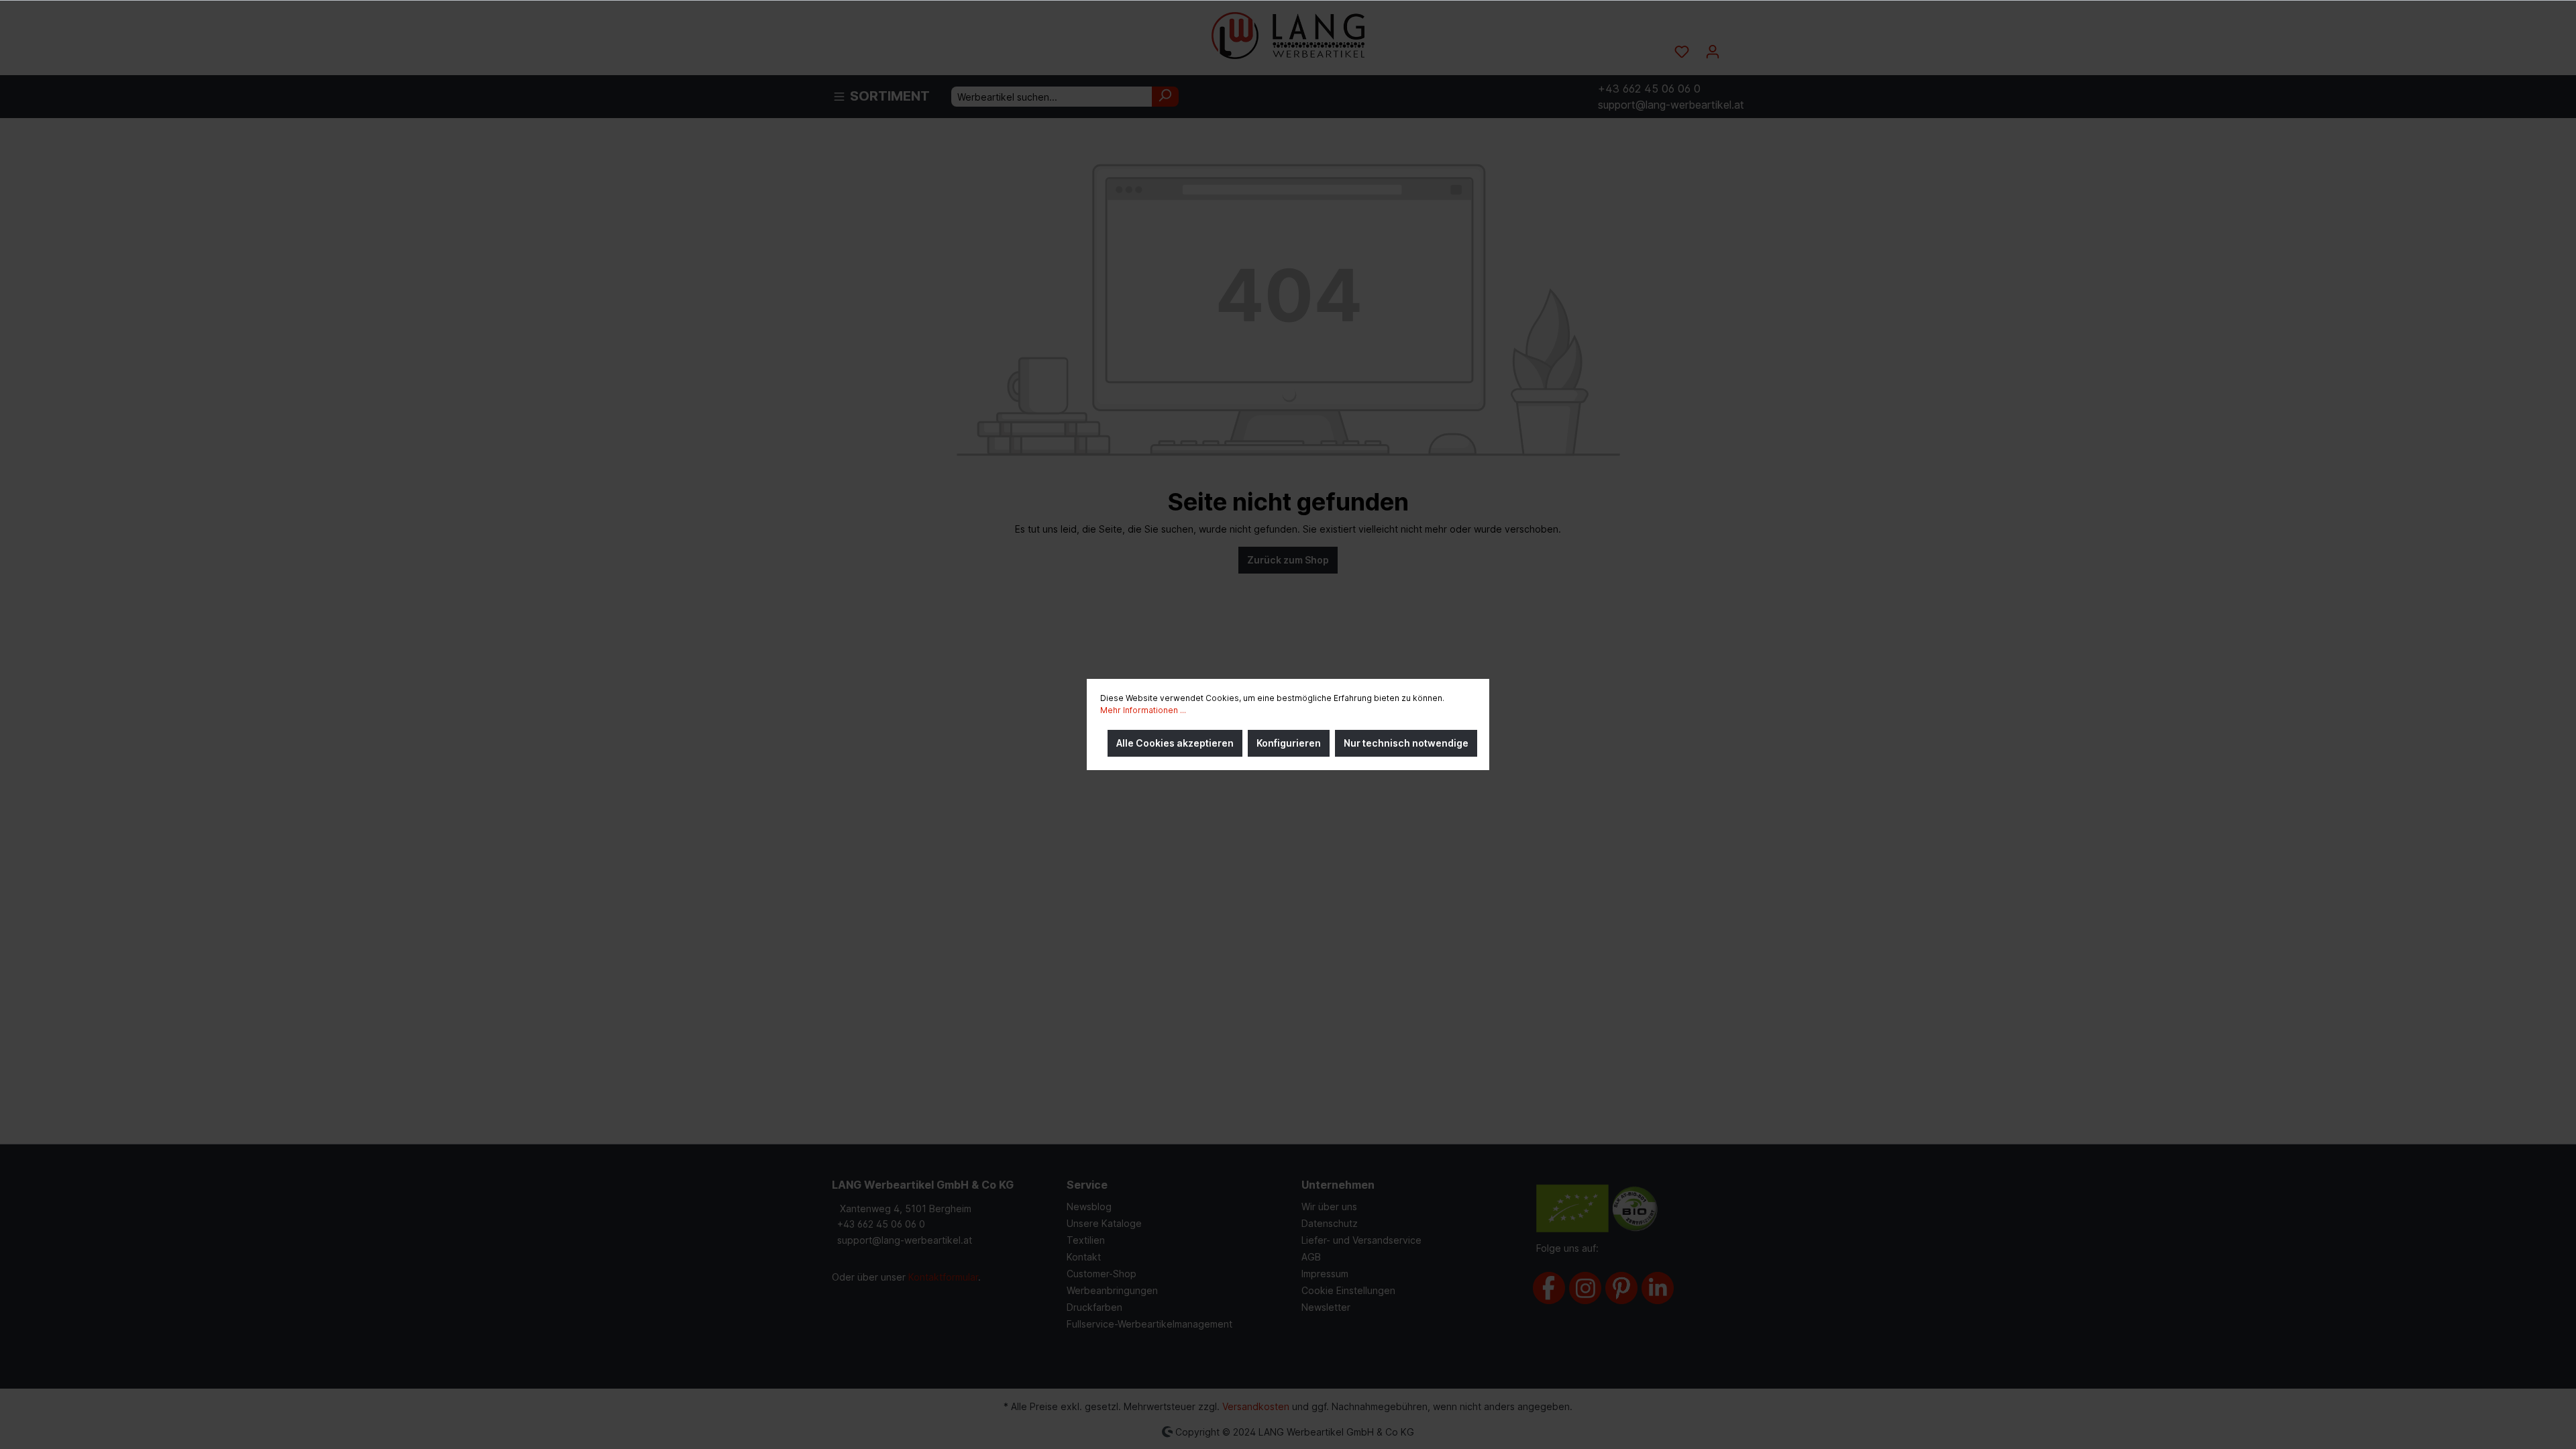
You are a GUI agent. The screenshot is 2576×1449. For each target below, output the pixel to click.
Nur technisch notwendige (1406, 743)
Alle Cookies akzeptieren (1175, 743)
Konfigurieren (1289, 743)
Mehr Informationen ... (1143, 710)
